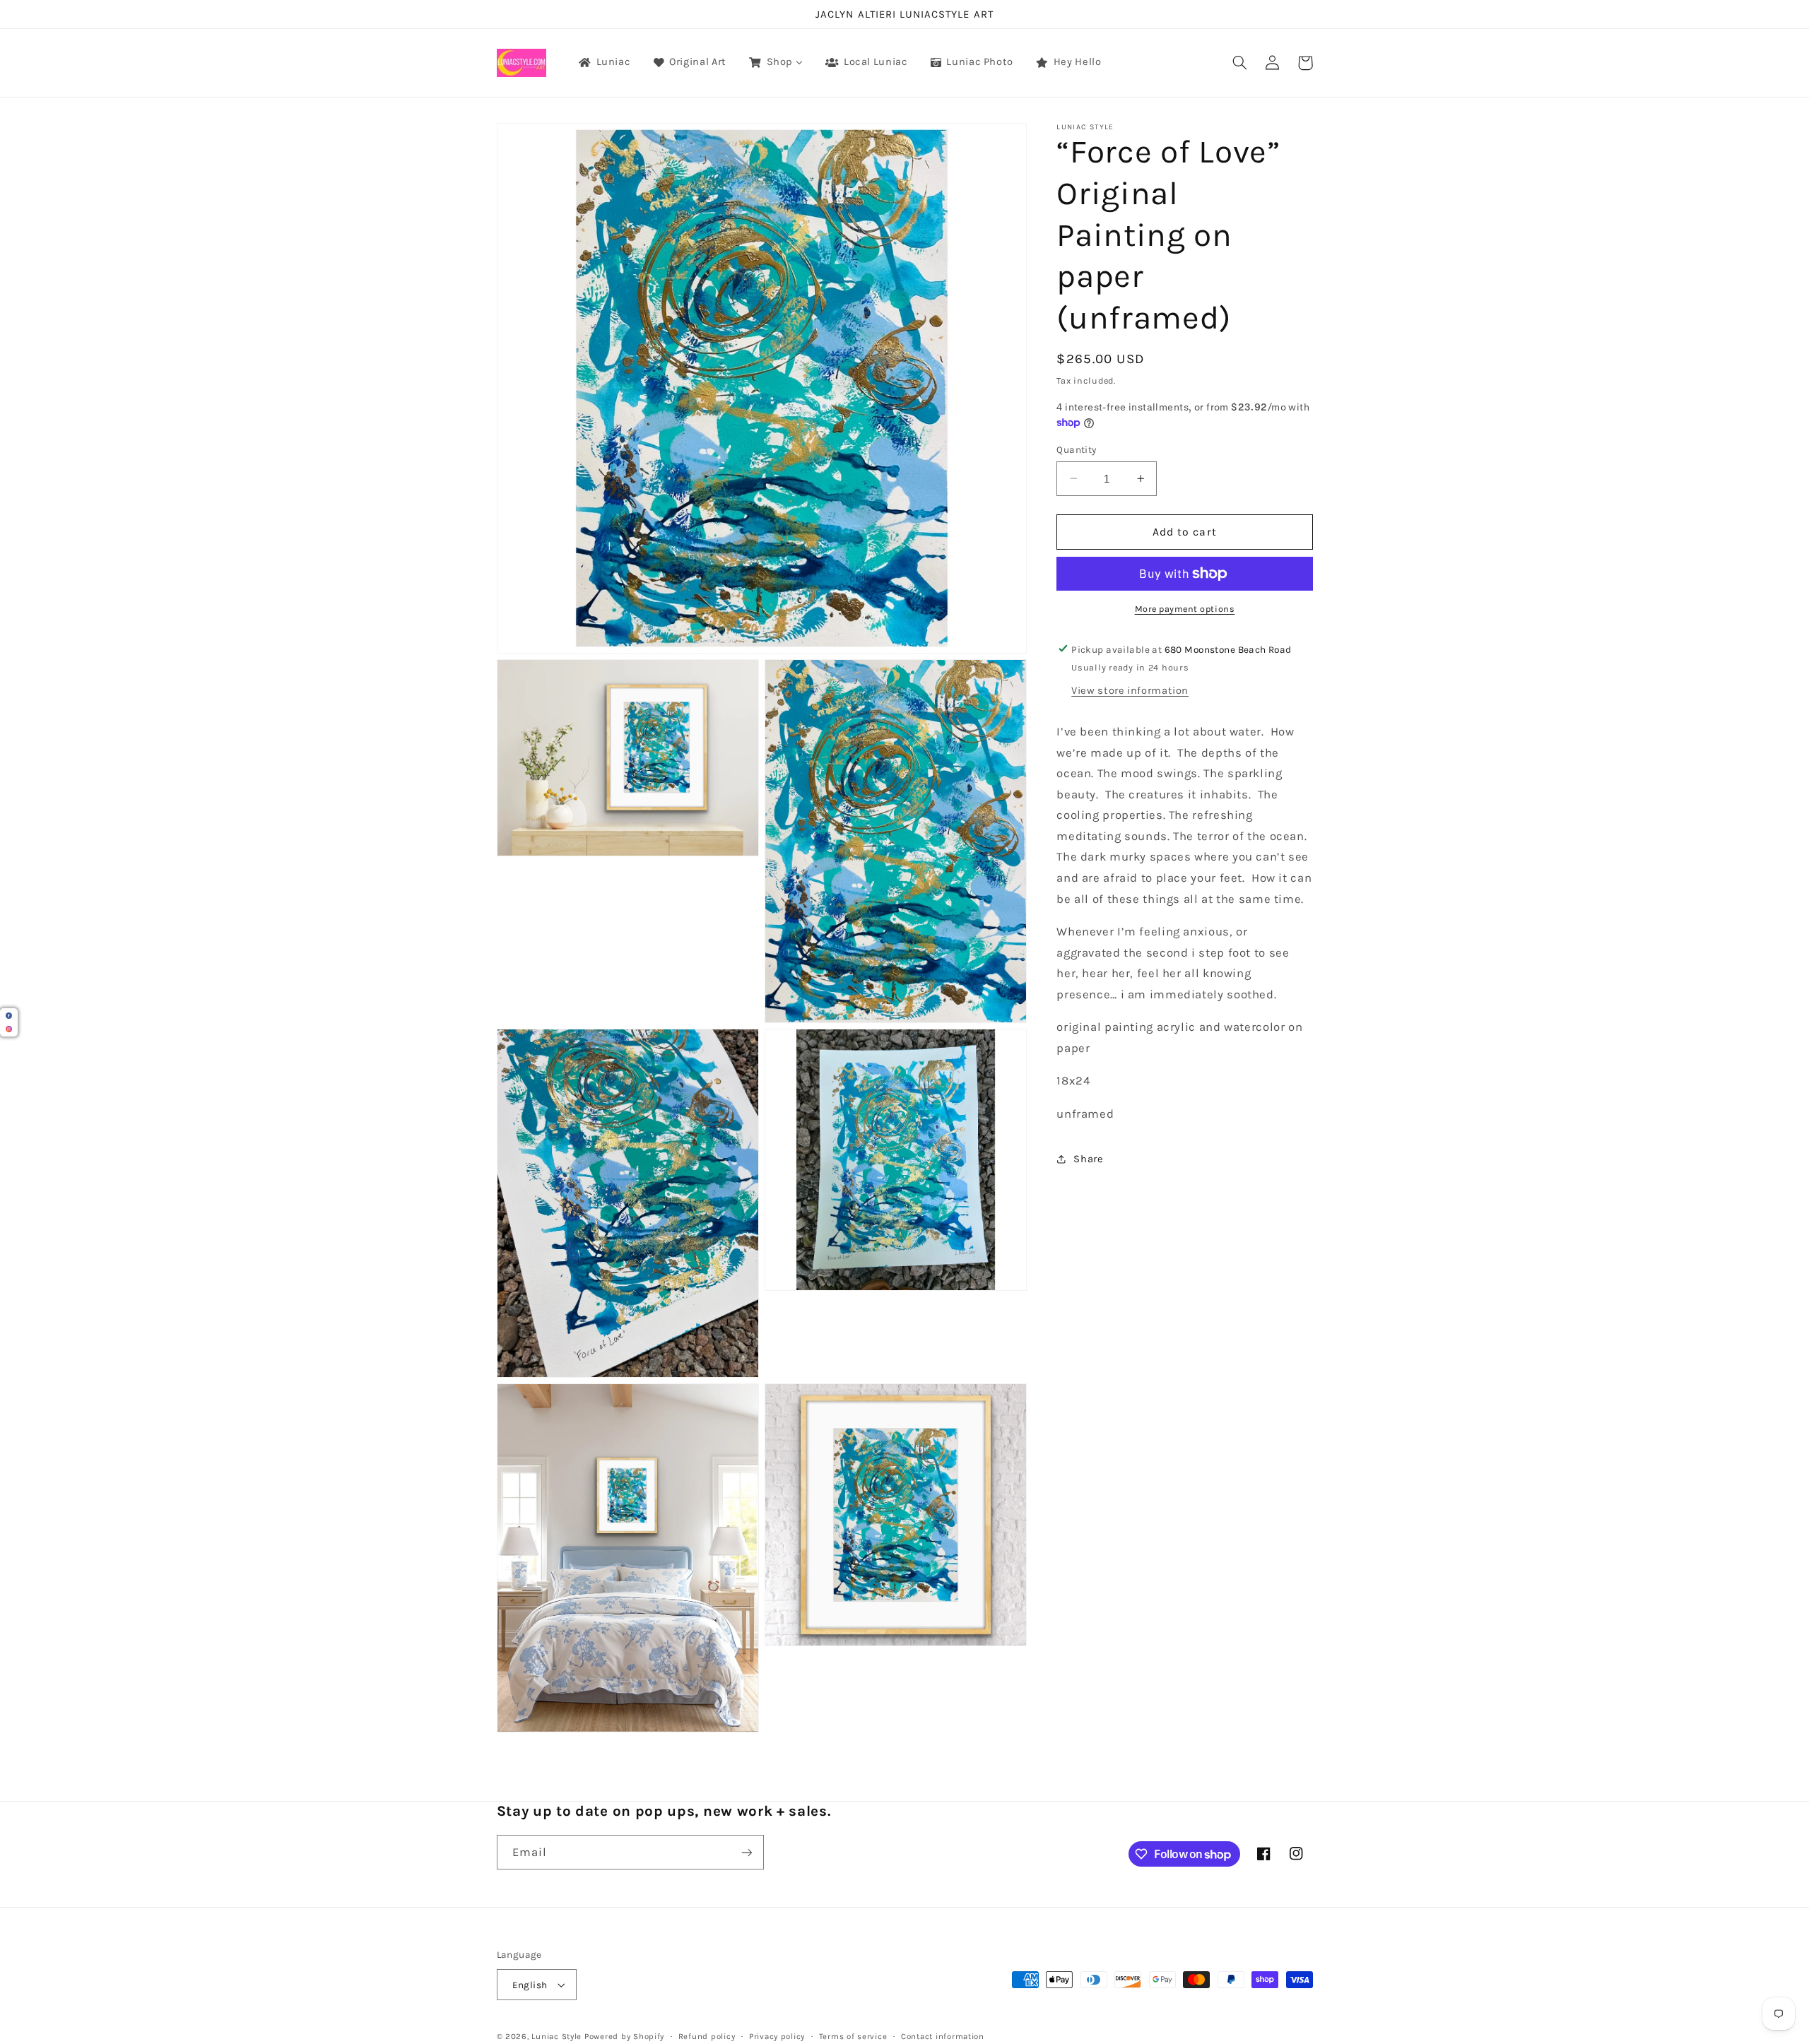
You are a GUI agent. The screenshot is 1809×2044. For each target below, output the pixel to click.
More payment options (1185, 609)
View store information (1130, 691)
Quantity (1076, 449)
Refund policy (707, 2036)
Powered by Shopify (624, 2036)
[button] (1240, 63)
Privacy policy (777, 2036)
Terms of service (853, 2036)
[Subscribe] (746, 1852)
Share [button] (1088, 1158)
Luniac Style (556, 2036)
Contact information (943, 2036)
